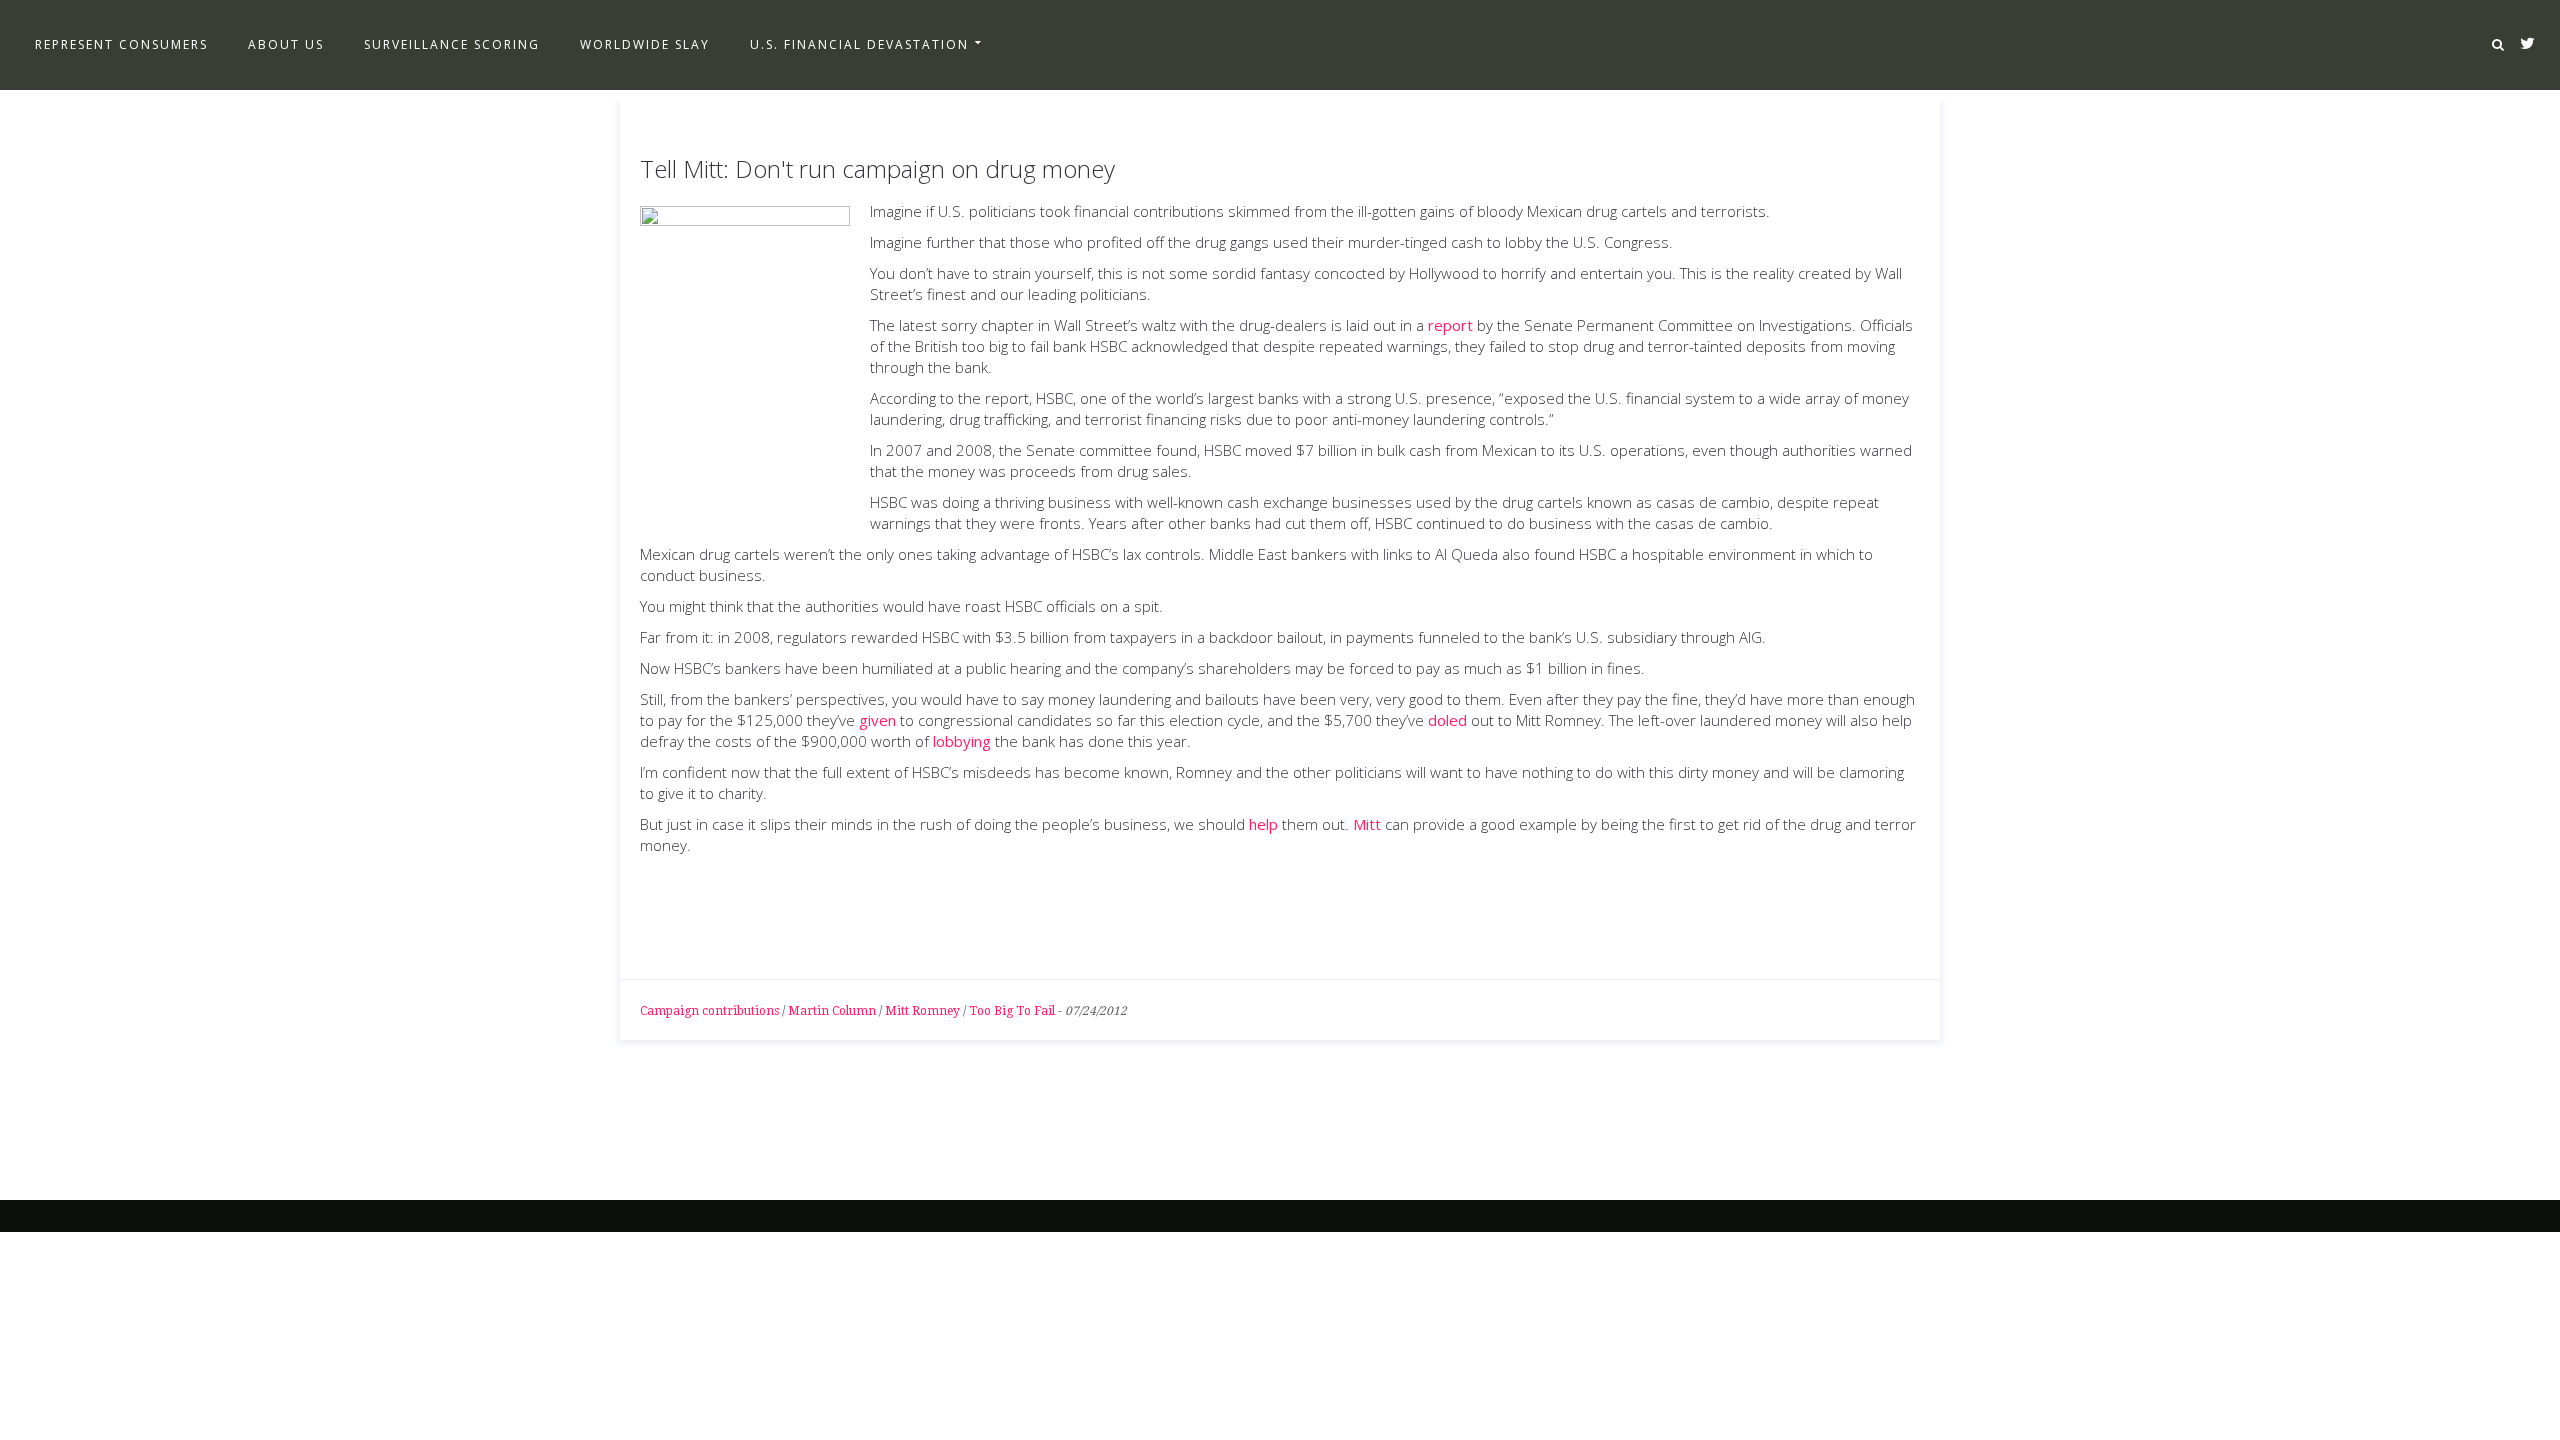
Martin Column (832, 1011)
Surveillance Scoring (452, 44)
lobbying (962, 741)
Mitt (1367, 824)
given (877, 720)
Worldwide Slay (645, 44)
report (1450, 325)
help (1263, 824)
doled (1447, 720)
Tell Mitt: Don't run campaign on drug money (877, 168)
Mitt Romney (922, 1011)
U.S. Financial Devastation (859, 44)
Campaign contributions (709, 1011)
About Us (286, 44)
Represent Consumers (121, 44)
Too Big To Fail (1012, 1011)
